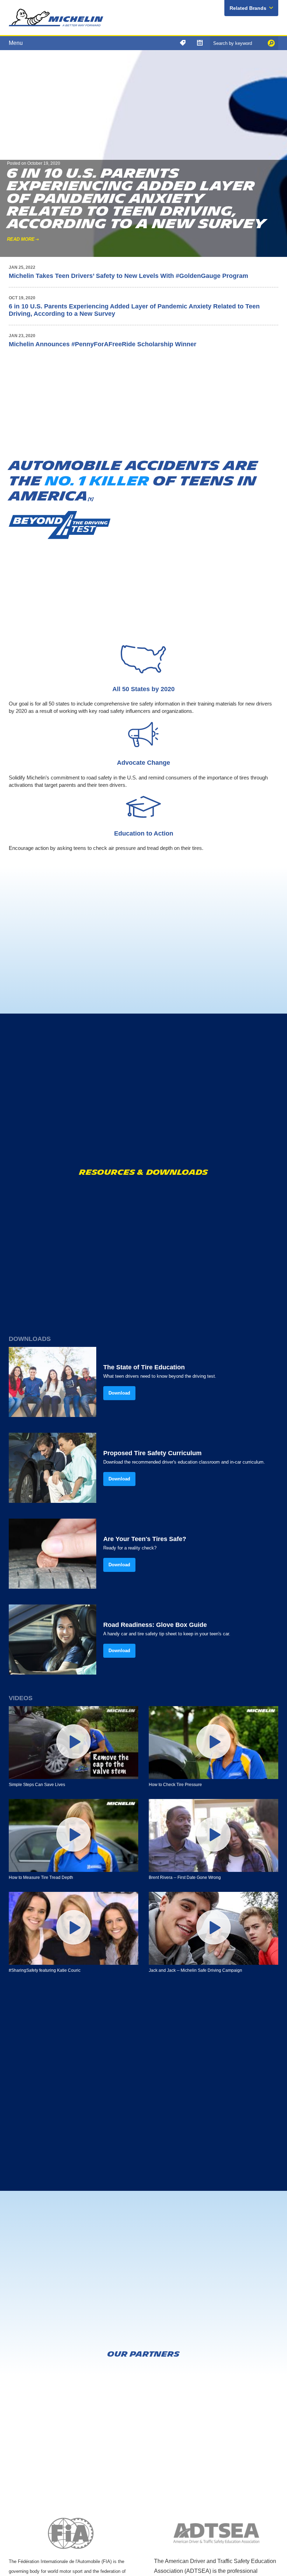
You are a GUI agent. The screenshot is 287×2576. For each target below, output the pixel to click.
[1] (91, 499)
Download (119, 1393)
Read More (21, 239)
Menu (16, 43)
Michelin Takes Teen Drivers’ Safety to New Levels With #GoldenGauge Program (128, 276)
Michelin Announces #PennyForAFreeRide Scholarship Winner (103, 344)
